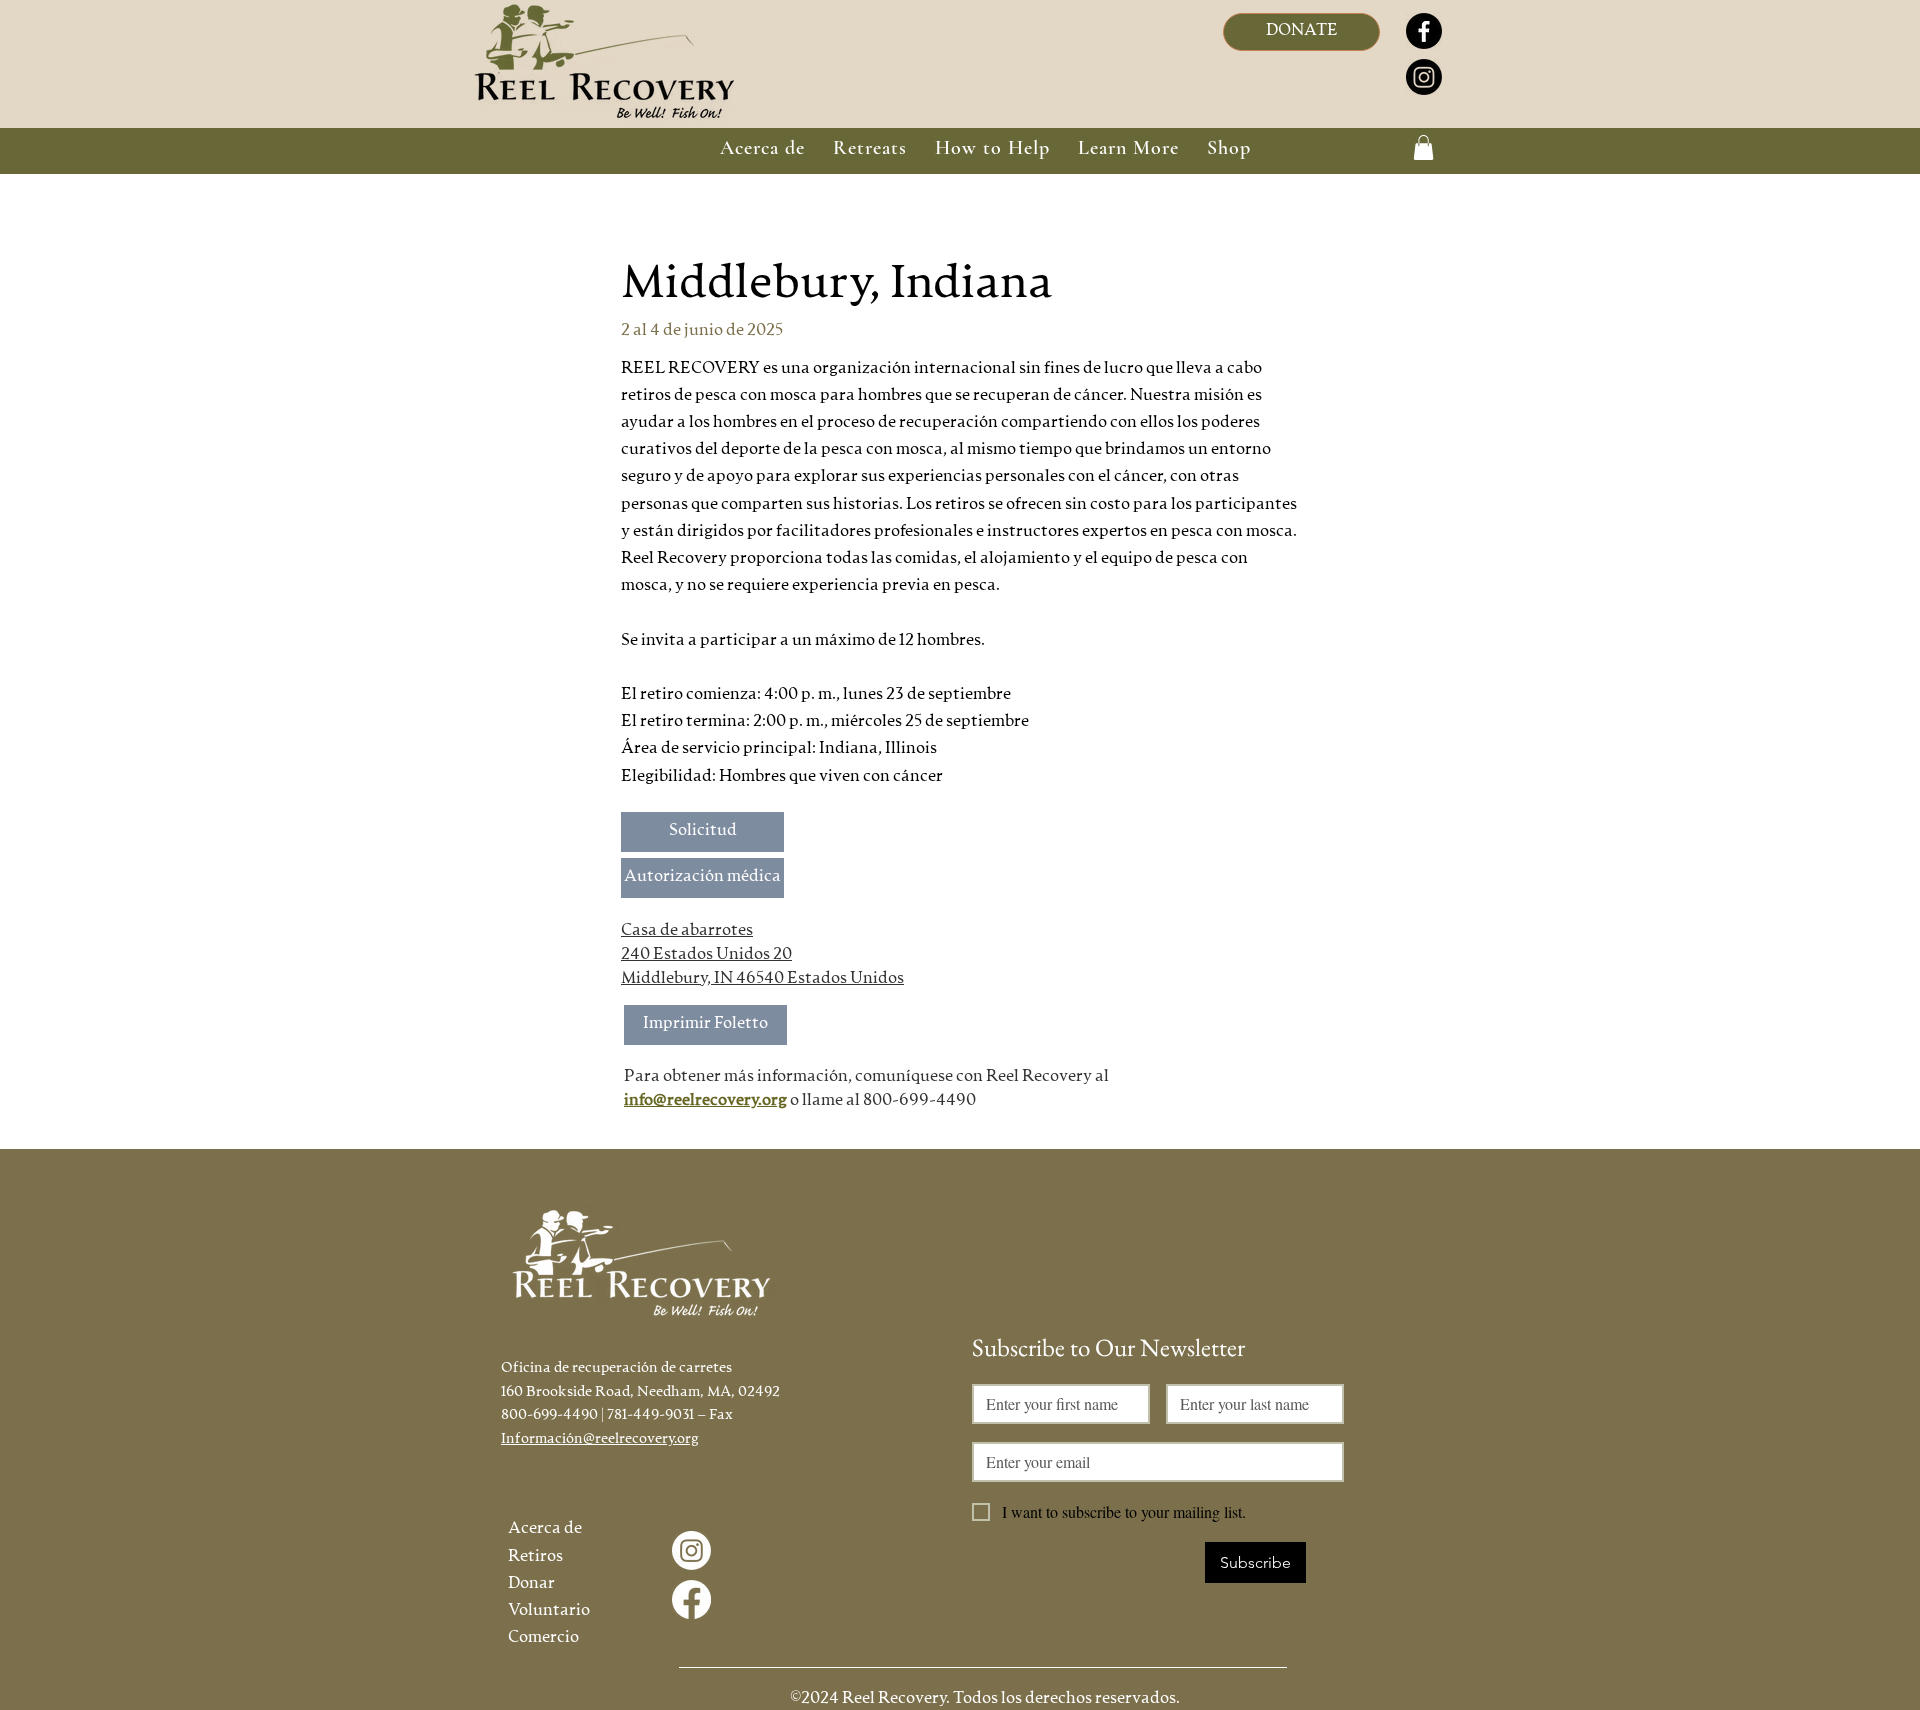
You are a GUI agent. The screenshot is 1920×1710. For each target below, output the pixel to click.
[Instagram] (1424, 77)
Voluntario (549, 1611)
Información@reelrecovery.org (600, 1439)
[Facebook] (1424, 31)
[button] (870, 148)
